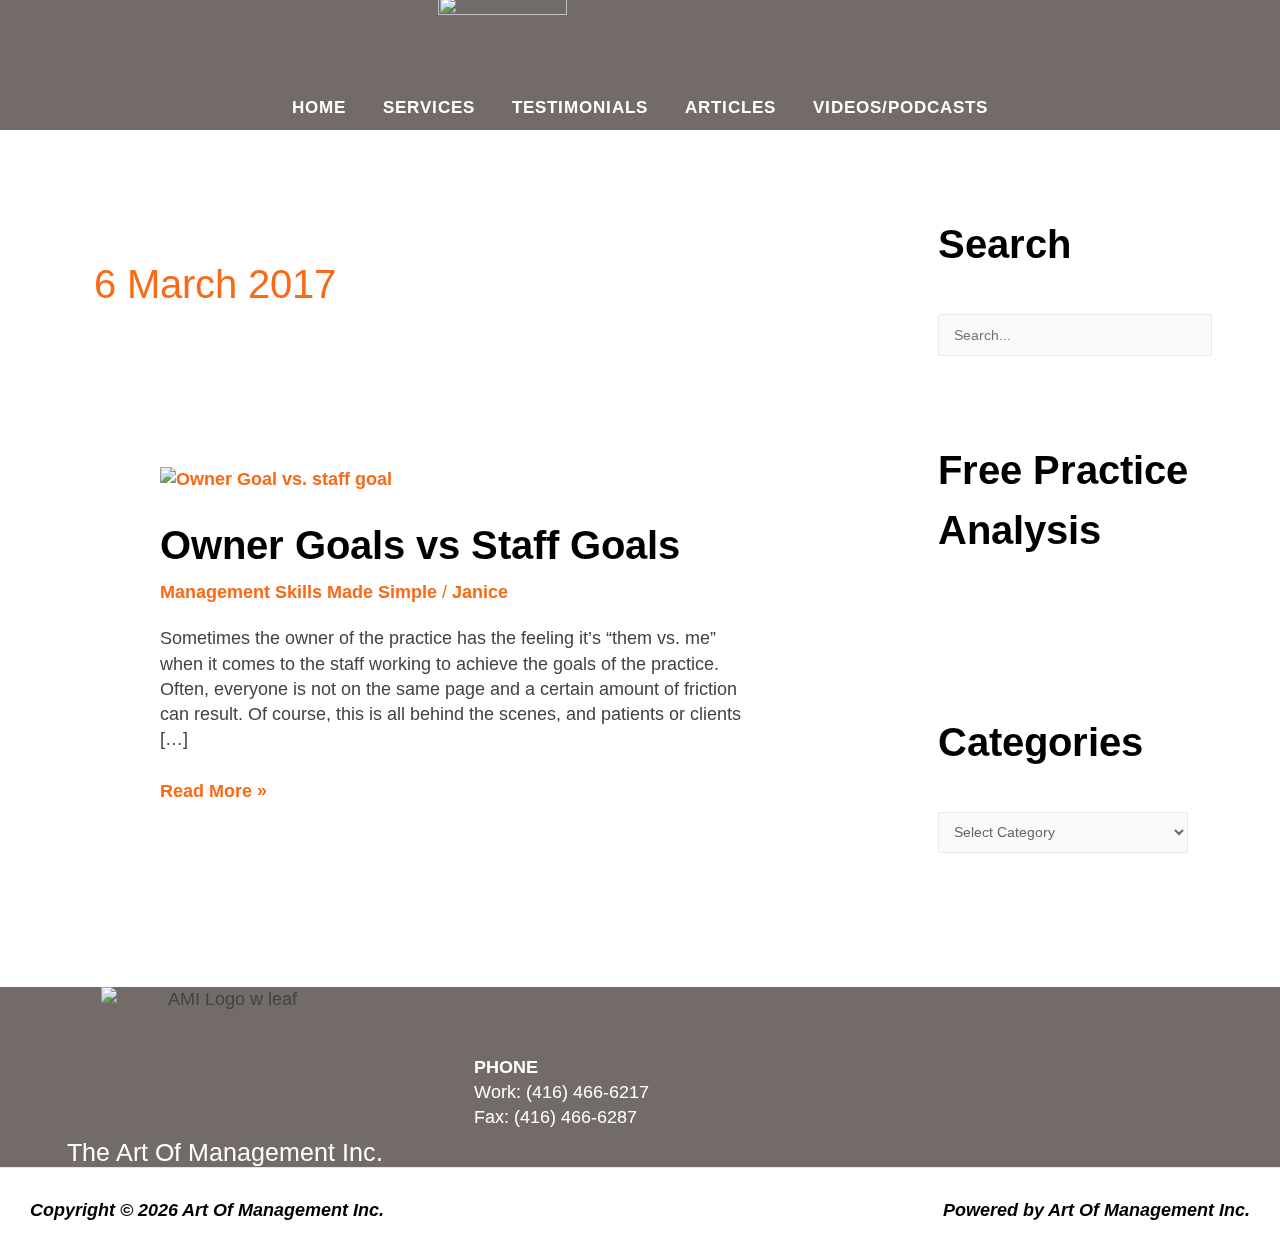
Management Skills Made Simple (298, 592)
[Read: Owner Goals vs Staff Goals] (276, 478)
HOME (319, 107)
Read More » (213, 790)
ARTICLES (730, 107)
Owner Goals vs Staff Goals (420, 545)
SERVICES (429, 107)
